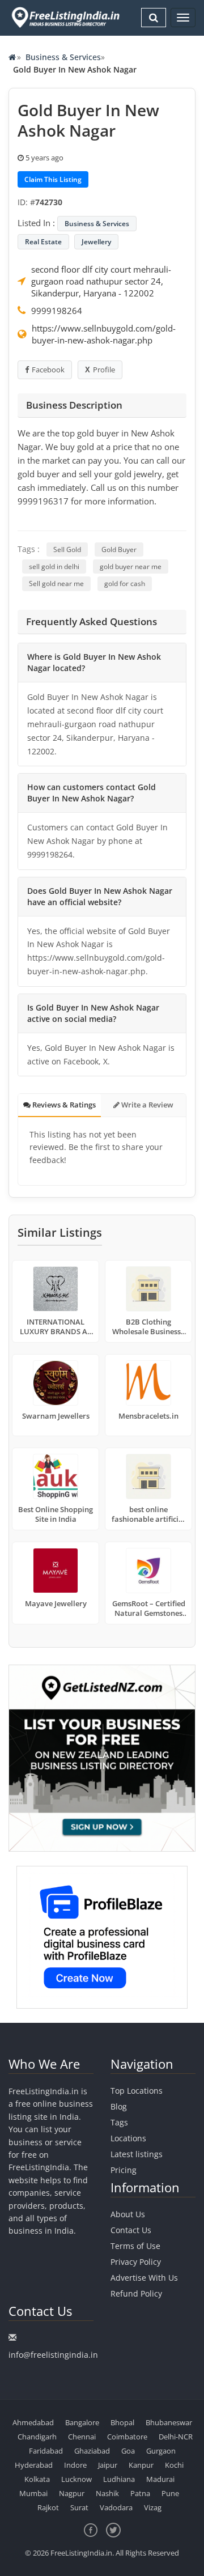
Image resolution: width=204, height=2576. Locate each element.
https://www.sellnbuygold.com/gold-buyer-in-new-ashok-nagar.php (104, 334)
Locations (128, 2138)
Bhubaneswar (169, 2422)
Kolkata (37, 2479)
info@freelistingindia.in (53, 2355)
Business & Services (63, 57)
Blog (119, 2106)
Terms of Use (135, 2246)
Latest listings (137, 2154)
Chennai (82, 2437)
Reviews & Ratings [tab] (63, 1105)
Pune (170, 2493)
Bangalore (82, 2422)
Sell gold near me (56, 583)
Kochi (174, 2465)
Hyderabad (34, 2465)
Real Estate (43, 242)
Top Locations (137, 2091)
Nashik (107, 2493)
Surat (79, 2507)
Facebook (48, 370)
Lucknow (76, 2479)
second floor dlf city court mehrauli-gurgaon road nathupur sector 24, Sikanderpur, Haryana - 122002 (101, 281)
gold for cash (125, 583)
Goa (128, 2451)
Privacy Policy (136, 2262)
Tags (119, 2122)
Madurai (160, 2479)
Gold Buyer (119, 549)
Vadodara (116, 2507)
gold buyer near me (131, 566)
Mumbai (33, 2493)
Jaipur (108, 2465)
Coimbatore (127, 2437)
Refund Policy (136, 2293)
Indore (75, 2465)
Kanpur (141, 2465)
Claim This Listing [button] (53, 179)
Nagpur (72, 2493)
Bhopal (122, 2422)
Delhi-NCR (176, 2437)
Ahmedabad (33, 2422)
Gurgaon (161, 2451)
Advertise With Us (144, 2278)
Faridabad (46, 2451)
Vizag (153, 2507)
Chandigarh (37, 2437)
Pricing (124, 2170)
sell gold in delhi (54, 566)
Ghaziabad (92, 2451)
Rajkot (48, 2507)
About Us (128, 2214)
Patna (140, 2493)
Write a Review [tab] (146, 1105)
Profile (104, 370)
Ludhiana (119, 2479)
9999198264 (57, 311)
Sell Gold (67, 549)
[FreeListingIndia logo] (66, 17)
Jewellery (96, 242)
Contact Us (131, 2230)
